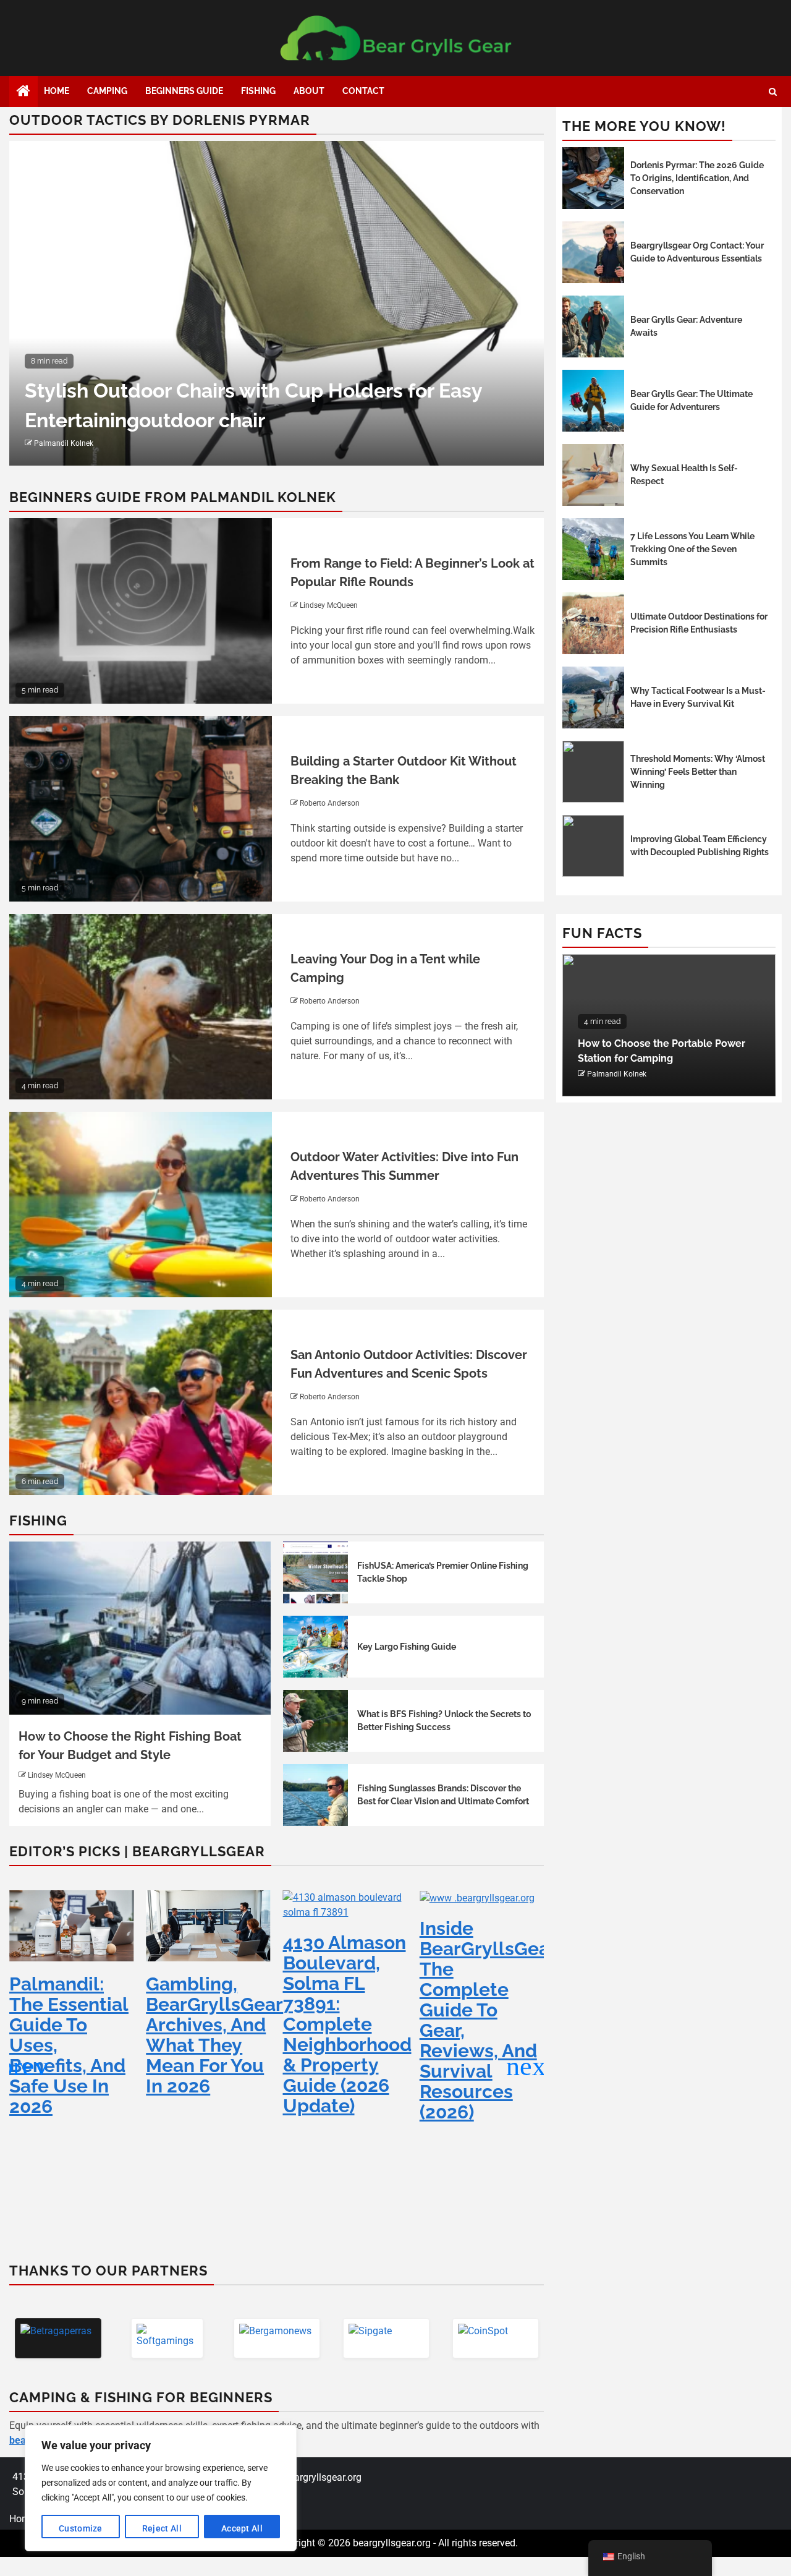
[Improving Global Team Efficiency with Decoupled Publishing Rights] (593, 846)
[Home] (23, 92)
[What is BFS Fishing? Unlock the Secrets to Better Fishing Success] (316, 1721)
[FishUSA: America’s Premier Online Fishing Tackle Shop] (316, 1572)
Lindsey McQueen (329, 605)
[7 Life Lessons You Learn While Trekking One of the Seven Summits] (593, 549)
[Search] (773, 92)
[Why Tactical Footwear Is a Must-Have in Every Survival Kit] (593, 697)
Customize (81, 2528)
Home (57, 91)
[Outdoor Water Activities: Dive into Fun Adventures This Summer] (141, 1205)
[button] (529, 2066)
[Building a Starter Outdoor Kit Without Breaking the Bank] (141, 809)
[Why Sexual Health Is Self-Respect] (593, 475)
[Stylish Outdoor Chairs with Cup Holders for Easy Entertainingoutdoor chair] (277, 303)
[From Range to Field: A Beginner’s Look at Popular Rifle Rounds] (141, 611)
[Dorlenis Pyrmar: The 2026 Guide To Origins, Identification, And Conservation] (593, 178)
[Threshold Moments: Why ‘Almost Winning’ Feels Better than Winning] (593, 772)
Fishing (258, 91)
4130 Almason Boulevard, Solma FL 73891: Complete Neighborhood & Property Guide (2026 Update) (347, 2024)
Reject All (162, 2528)
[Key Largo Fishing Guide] (316, 1647)
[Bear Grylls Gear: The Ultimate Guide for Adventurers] (593, 401)
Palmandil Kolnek (64, 443)
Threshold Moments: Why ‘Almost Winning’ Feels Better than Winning (698, 772)
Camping (107, 91)
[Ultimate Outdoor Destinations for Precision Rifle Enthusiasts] (593, 623)
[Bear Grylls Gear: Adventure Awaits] (593, 326)
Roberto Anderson (330, 803)
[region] (161, 2488)
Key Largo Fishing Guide (407, 1647)
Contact (363, 91)
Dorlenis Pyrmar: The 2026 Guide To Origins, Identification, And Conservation (697, 178)
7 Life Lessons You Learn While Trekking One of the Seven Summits (692, 549)
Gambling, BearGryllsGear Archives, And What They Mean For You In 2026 (214, 2035)
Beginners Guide (184, 91)
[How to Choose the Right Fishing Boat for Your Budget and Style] (140, 1628)
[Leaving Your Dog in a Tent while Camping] (141, 1007)
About (309, 91)
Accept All (242, 2528)
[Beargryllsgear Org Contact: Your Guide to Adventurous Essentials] (593, 252)
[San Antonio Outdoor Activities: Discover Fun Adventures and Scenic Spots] (141, 1402)
